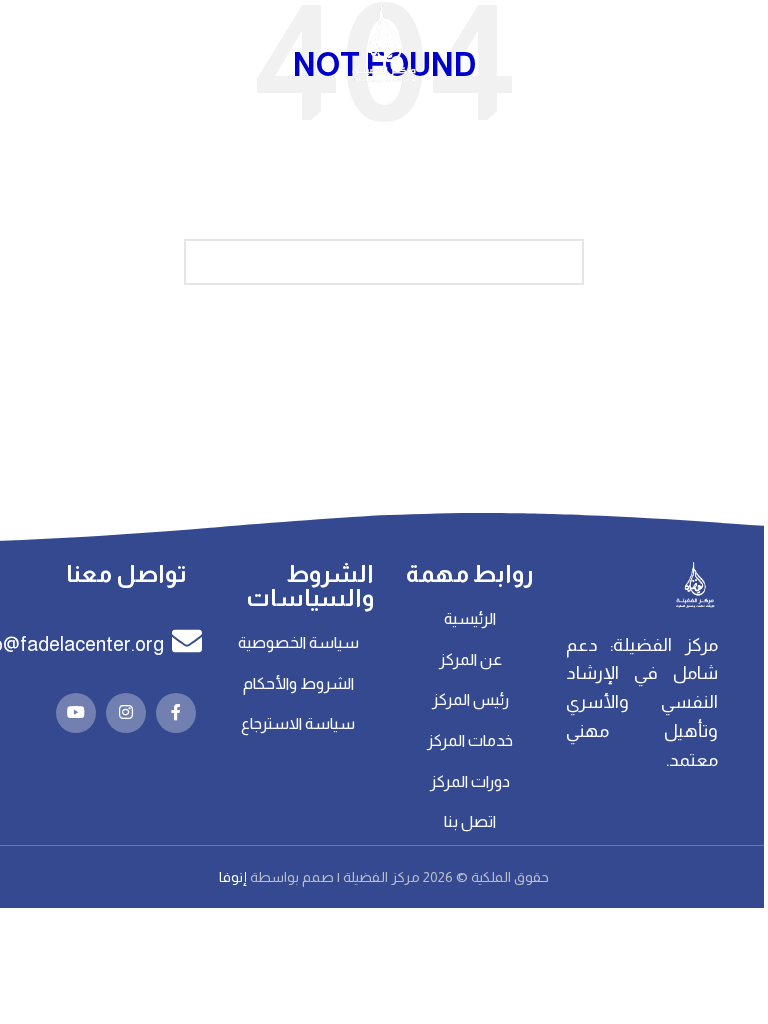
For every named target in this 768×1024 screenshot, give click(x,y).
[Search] (25, 45)
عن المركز (470, 659)
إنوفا (234, 877)
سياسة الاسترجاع (298, 723)
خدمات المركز (470, 740)
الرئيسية (470, 618)
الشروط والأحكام (298, 683)
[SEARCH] (207, 262)
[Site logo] (384, 44)
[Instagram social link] (126, 713)
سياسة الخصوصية (298, 642)
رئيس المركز (470, 699)
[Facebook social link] (176, 713)
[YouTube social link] (76, 713)
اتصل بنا (470, 821)
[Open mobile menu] (743, 45)
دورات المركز (470, 781)
